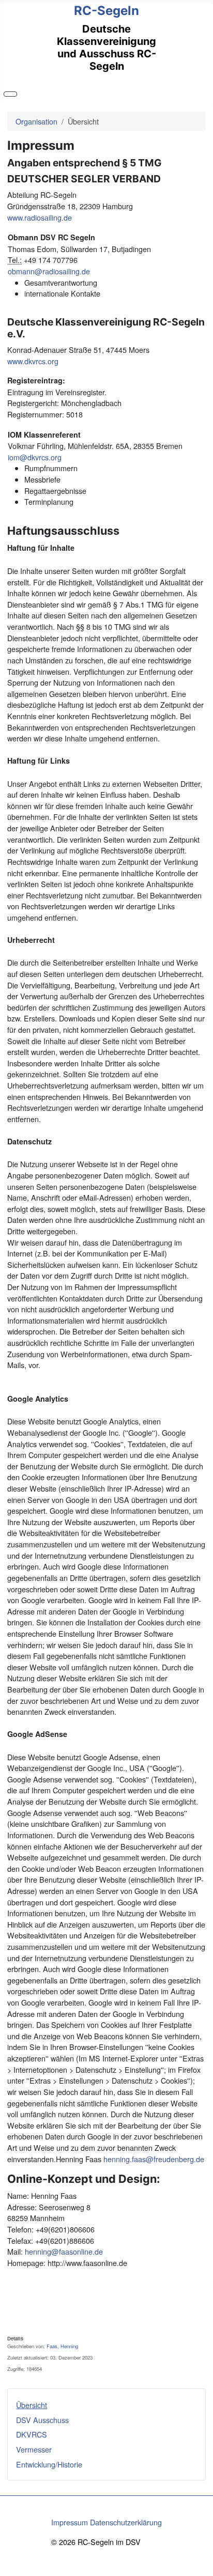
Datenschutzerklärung (126, 2522)
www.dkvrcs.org (33, 361)
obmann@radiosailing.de (49, 271)
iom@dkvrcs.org (35, 457)
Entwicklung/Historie (49, 2464)
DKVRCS (32, 2434)
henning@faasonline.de (64, 2251)
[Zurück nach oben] (201, 2564)
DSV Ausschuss (42, 2420)
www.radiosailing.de (40, 217)
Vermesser (34, 2449)
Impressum (70, 2522)
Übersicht (32, 2405)
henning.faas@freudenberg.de (154, 2159)
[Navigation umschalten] (10, 94)
